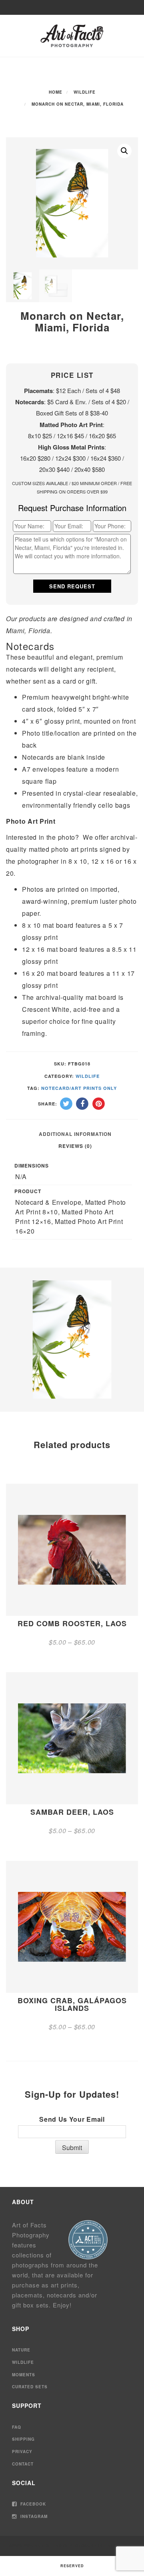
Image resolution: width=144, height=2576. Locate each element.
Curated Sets (30, 2387)
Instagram (33, 2516)
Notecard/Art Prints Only (79, 1088)
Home (56, 92)
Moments (24, 2375)
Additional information (75, 1134)
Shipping (23, 2439)
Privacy (22, 2452)
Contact (23, 2464)
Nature (21, 2350)
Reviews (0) (75, 1146)
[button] (124, 151)
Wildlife (85, 92)
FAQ (17, 2427)
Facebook (32, 2504)
